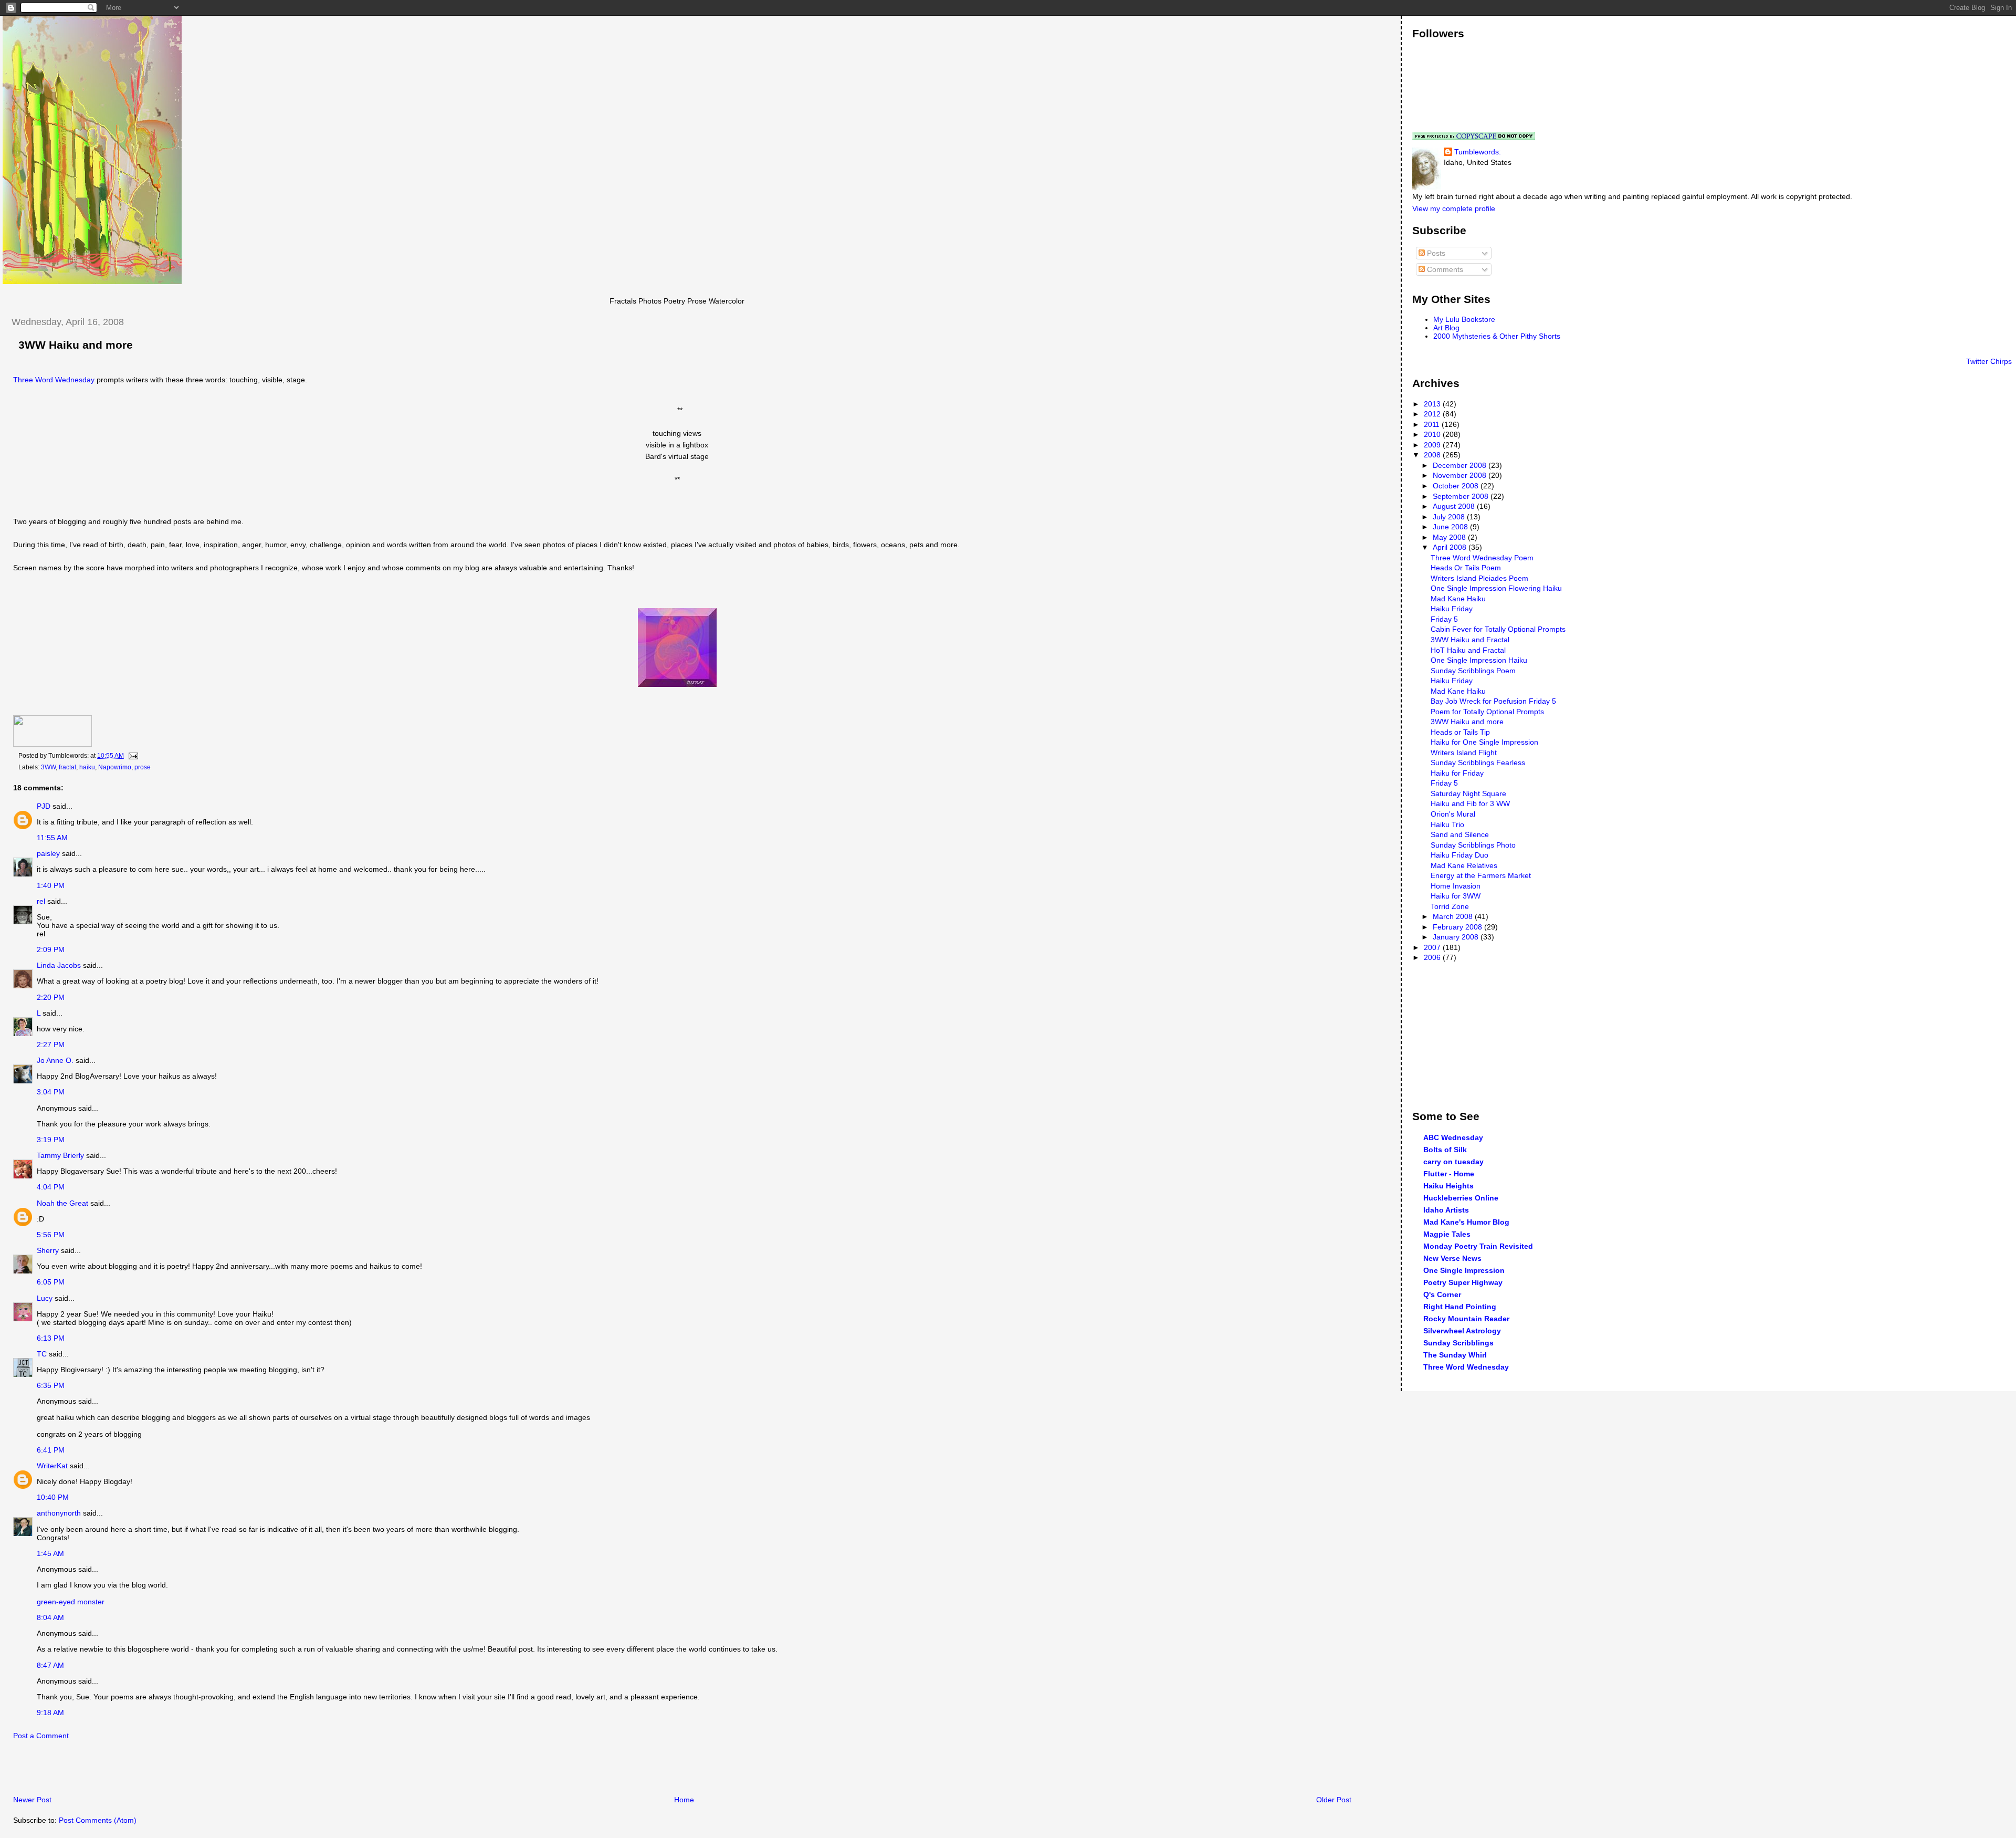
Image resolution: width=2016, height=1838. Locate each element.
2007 (1433, 947)
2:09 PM (51, 949)
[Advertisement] (125, 1771)
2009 (1433, 445)
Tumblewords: (1478, 152)
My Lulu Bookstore (1464, 319)
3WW (48, 767)
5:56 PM (51, 1235)
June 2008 (1451, 527)
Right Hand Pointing (1460, 1307)
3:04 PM (51, 1092)
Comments (1444, 269)
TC (42, 1354)
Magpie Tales (1447, 1234)
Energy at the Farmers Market (1481, 875)
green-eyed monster (71, 1602)
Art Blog (1446, 328)
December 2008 (1461, 465)
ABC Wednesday (1453, 1137)
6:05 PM (51, 1282)
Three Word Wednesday (54, 380)
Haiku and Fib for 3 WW (1470, 803)
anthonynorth (59, 1513)
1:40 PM (51, 885)
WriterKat (52, 1466)
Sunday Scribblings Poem (1473, 671)
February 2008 (1458, 927)
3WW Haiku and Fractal (1470, 640)
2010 (1433, 434)
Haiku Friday (1452, 609)
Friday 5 (1444, 619)
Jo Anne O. (55, 1060)
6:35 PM (51, 1385)
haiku (87, 767)
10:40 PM (53, 1497)
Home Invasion (1456, 886)
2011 (1433, 424)
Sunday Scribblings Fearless (1478, 763)
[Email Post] (132, 756)
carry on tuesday (1453, 1162)
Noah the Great (62, 1203)
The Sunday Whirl (1455, 1355)
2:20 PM (51, 997)
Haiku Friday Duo (1459, 855)
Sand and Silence (1460, 834)
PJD (44, 806)
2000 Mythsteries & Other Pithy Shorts (1497, 336)
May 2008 (1450, 537)
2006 (1433, 957)
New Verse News (1452, 1258)
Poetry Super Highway (1463, 1282)
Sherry (48, 1250)
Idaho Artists (1446, 1210)
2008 (1433, 455)
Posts (1435, 253)
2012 (1433, 414)
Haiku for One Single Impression (1484, 742)
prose (143, 767)
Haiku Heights (1448, 1186)
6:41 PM (51, 1450)
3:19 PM (51, 1140)
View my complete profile (1454, 208)
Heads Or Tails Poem (1466, 568)
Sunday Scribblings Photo (1473, 845)
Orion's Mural (1453, 814)
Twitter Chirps (1989, 361)
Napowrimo (115, 767)
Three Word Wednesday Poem (1482, 558)
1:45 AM (50, 1553)
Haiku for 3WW (1456, 896)
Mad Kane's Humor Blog (1466, 1222)
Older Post (1334, 1800)
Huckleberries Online (1461, 1198)
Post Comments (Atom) (98, 1820)
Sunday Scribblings (1458, 1343)
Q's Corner (1442, 1294)
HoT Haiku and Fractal (1468, 650)
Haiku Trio (1447, 824)
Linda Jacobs (59, 965)
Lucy (45, 1298)
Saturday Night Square (1468, 793)
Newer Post (32, 1800)
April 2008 (1451, 547)
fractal (67, 767)
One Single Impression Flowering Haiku (1496, 588)
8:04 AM (50, 1617)
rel (41, 901)
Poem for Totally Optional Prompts (1487, 712)
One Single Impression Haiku (1479, 660)
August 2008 (1455, 506)
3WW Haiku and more (76, 345)
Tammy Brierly (60, 1155)
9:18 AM (50, 1712)
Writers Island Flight (1464, 753)
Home (684, 1800)
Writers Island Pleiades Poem (1479, 578)
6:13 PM (51, 1338)
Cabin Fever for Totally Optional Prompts (1498, 629)
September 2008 (1462, 496)
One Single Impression (1464, 1270)
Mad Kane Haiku (1458, 599)
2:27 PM (51, 1045)
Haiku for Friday (1457, 773)
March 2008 (1454, 916)
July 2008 (1450, 517)
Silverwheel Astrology (1462, 1331)
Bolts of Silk (1445, 1150)
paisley (48, 853)
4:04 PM (51, 1187)
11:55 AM (52, 838)
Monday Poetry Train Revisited (1478, 1246)
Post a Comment (41, 1736)
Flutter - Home (1449, 1174)
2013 (1433, 404)
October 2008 (1457, 486)
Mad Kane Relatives (1464, 865)
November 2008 (1461, 475)
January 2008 (1457, 937)
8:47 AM (50, 1665)
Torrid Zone (1450, 906)
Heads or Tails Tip (1460, 732)
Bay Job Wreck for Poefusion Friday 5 (1493, 701)
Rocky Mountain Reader (1466, 1319)
